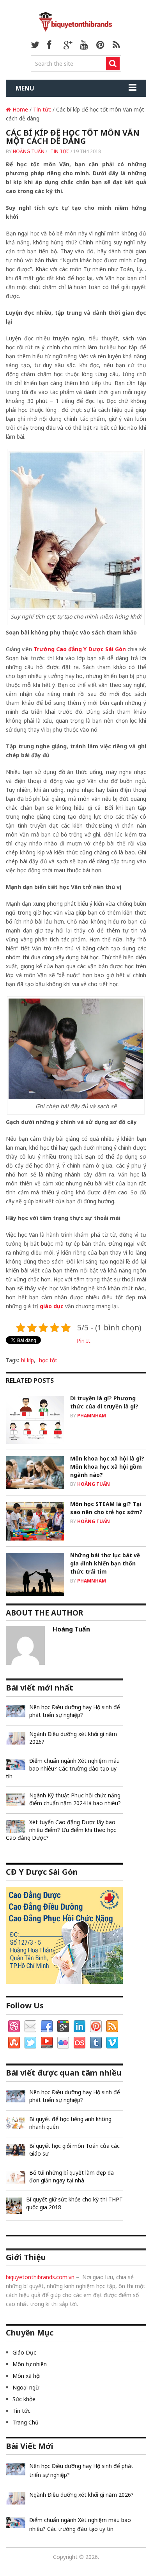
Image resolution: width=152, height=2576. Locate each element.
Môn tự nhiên (30, 2364)
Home (19, 109)
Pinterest (96, 2027)
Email (30, 2027)
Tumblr (96, 2043)
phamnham (92, 1416)
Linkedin (80, 2027)
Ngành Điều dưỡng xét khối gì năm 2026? (73, 1738)
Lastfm (80, 2043)
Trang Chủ (26, 2422)
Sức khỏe (24, 2399)
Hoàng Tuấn (29, 151)
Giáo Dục (24, 2352)
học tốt (48, 1360)
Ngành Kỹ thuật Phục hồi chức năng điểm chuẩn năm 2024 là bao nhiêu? (75, 1799)
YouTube (47, 2043)
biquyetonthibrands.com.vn (40, 2277)
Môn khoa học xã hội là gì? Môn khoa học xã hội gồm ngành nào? (107, 1467)
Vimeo (112, 2043)
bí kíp (27, 1360)
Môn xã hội (27, 2376)
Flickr (63, 2043)
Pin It (84, 1341)
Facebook (47, 2027)
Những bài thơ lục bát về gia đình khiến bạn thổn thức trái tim (105, 1563)
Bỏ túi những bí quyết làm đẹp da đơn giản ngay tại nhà (72, 2176)
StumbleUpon (14, 2043)
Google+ (63, 2027)
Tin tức (42, 109)
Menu (25, 88)
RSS (112, 2027)
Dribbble (14, 2027)
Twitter (30, 2043)
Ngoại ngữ (26, 2387)
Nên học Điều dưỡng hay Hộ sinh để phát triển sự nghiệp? (75, 1711)
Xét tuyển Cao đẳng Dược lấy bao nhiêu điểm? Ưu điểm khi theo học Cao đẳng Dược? (61, 1830)
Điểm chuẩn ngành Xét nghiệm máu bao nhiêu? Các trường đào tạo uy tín (63, 1768)
